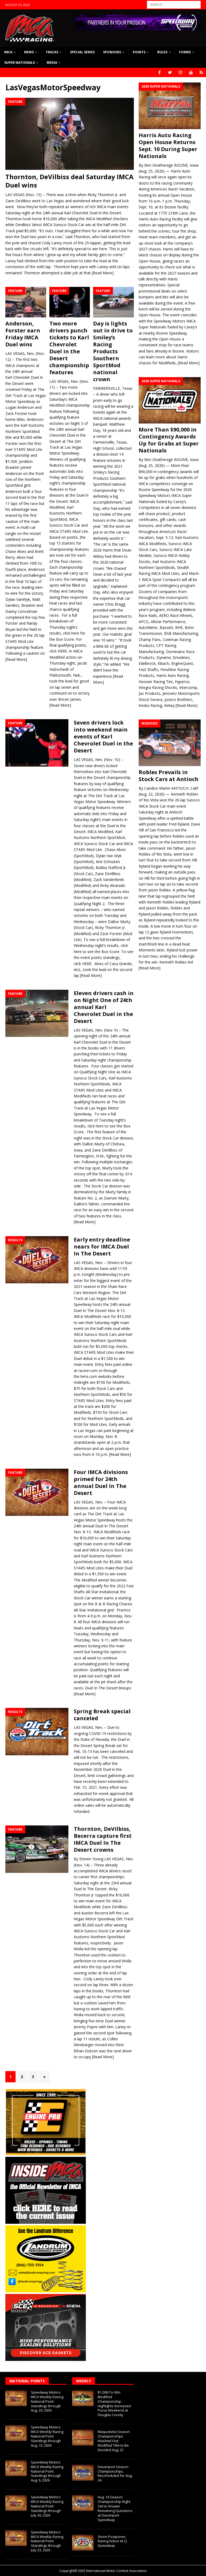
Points (139, 52)
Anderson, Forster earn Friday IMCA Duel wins (23, 334)
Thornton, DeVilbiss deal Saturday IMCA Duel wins (69, 181)
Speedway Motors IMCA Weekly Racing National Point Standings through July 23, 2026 (47, 2541)
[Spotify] (201, 72)
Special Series (82, 52)
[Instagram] (180, 72)
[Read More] (103, 273)
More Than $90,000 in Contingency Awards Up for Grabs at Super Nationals (169, 440)
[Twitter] (170, 72)
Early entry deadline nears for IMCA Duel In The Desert (102, 1246)
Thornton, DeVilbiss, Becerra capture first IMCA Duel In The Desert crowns (103, 1839)
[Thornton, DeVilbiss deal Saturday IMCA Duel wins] (70, 134)
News (29, 52)
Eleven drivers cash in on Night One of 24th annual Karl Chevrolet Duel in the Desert (104, 1007)
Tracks (52, 52)
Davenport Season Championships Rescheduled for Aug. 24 (115, 2474)
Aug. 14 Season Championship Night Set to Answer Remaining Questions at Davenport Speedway (115, 2508)
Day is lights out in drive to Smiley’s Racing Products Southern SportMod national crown (113, 351)
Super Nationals (20, 63)
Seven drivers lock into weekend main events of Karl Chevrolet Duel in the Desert (103, 736)
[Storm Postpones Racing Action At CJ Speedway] (83, 2543)
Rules (162, 52)
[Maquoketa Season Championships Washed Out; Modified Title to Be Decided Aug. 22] (83, 2438)
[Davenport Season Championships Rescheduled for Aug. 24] (83, 2473)
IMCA (8, 52)
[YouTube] (191, 72)
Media (52, 63)
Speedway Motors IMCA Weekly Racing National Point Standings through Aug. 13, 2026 (47, 2436)
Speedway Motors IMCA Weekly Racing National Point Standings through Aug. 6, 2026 (47, 2471)
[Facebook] (159, 72)
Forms (185, 52)
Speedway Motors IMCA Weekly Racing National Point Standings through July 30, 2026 (47, 2506)
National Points (27, 2381)
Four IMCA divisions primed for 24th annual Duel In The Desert (101, 1482)
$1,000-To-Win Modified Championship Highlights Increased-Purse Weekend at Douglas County (115, 2403)
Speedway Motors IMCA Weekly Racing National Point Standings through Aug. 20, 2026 (47, 2401)
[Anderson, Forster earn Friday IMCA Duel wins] (26, 302)
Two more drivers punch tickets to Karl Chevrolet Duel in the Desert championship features (69, 348)
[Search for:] (174, 4)
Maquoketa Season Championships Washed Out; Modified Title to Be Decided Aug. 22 (114, 2441)
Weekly (84, 2381)
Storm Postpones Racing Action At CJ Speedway (112, 2541)
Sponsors (112, 52)
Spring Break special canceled (102, 1715)
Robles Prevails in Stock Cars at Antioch (169, 776)
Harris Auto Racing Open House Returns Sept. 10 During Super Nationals (168, 146)
